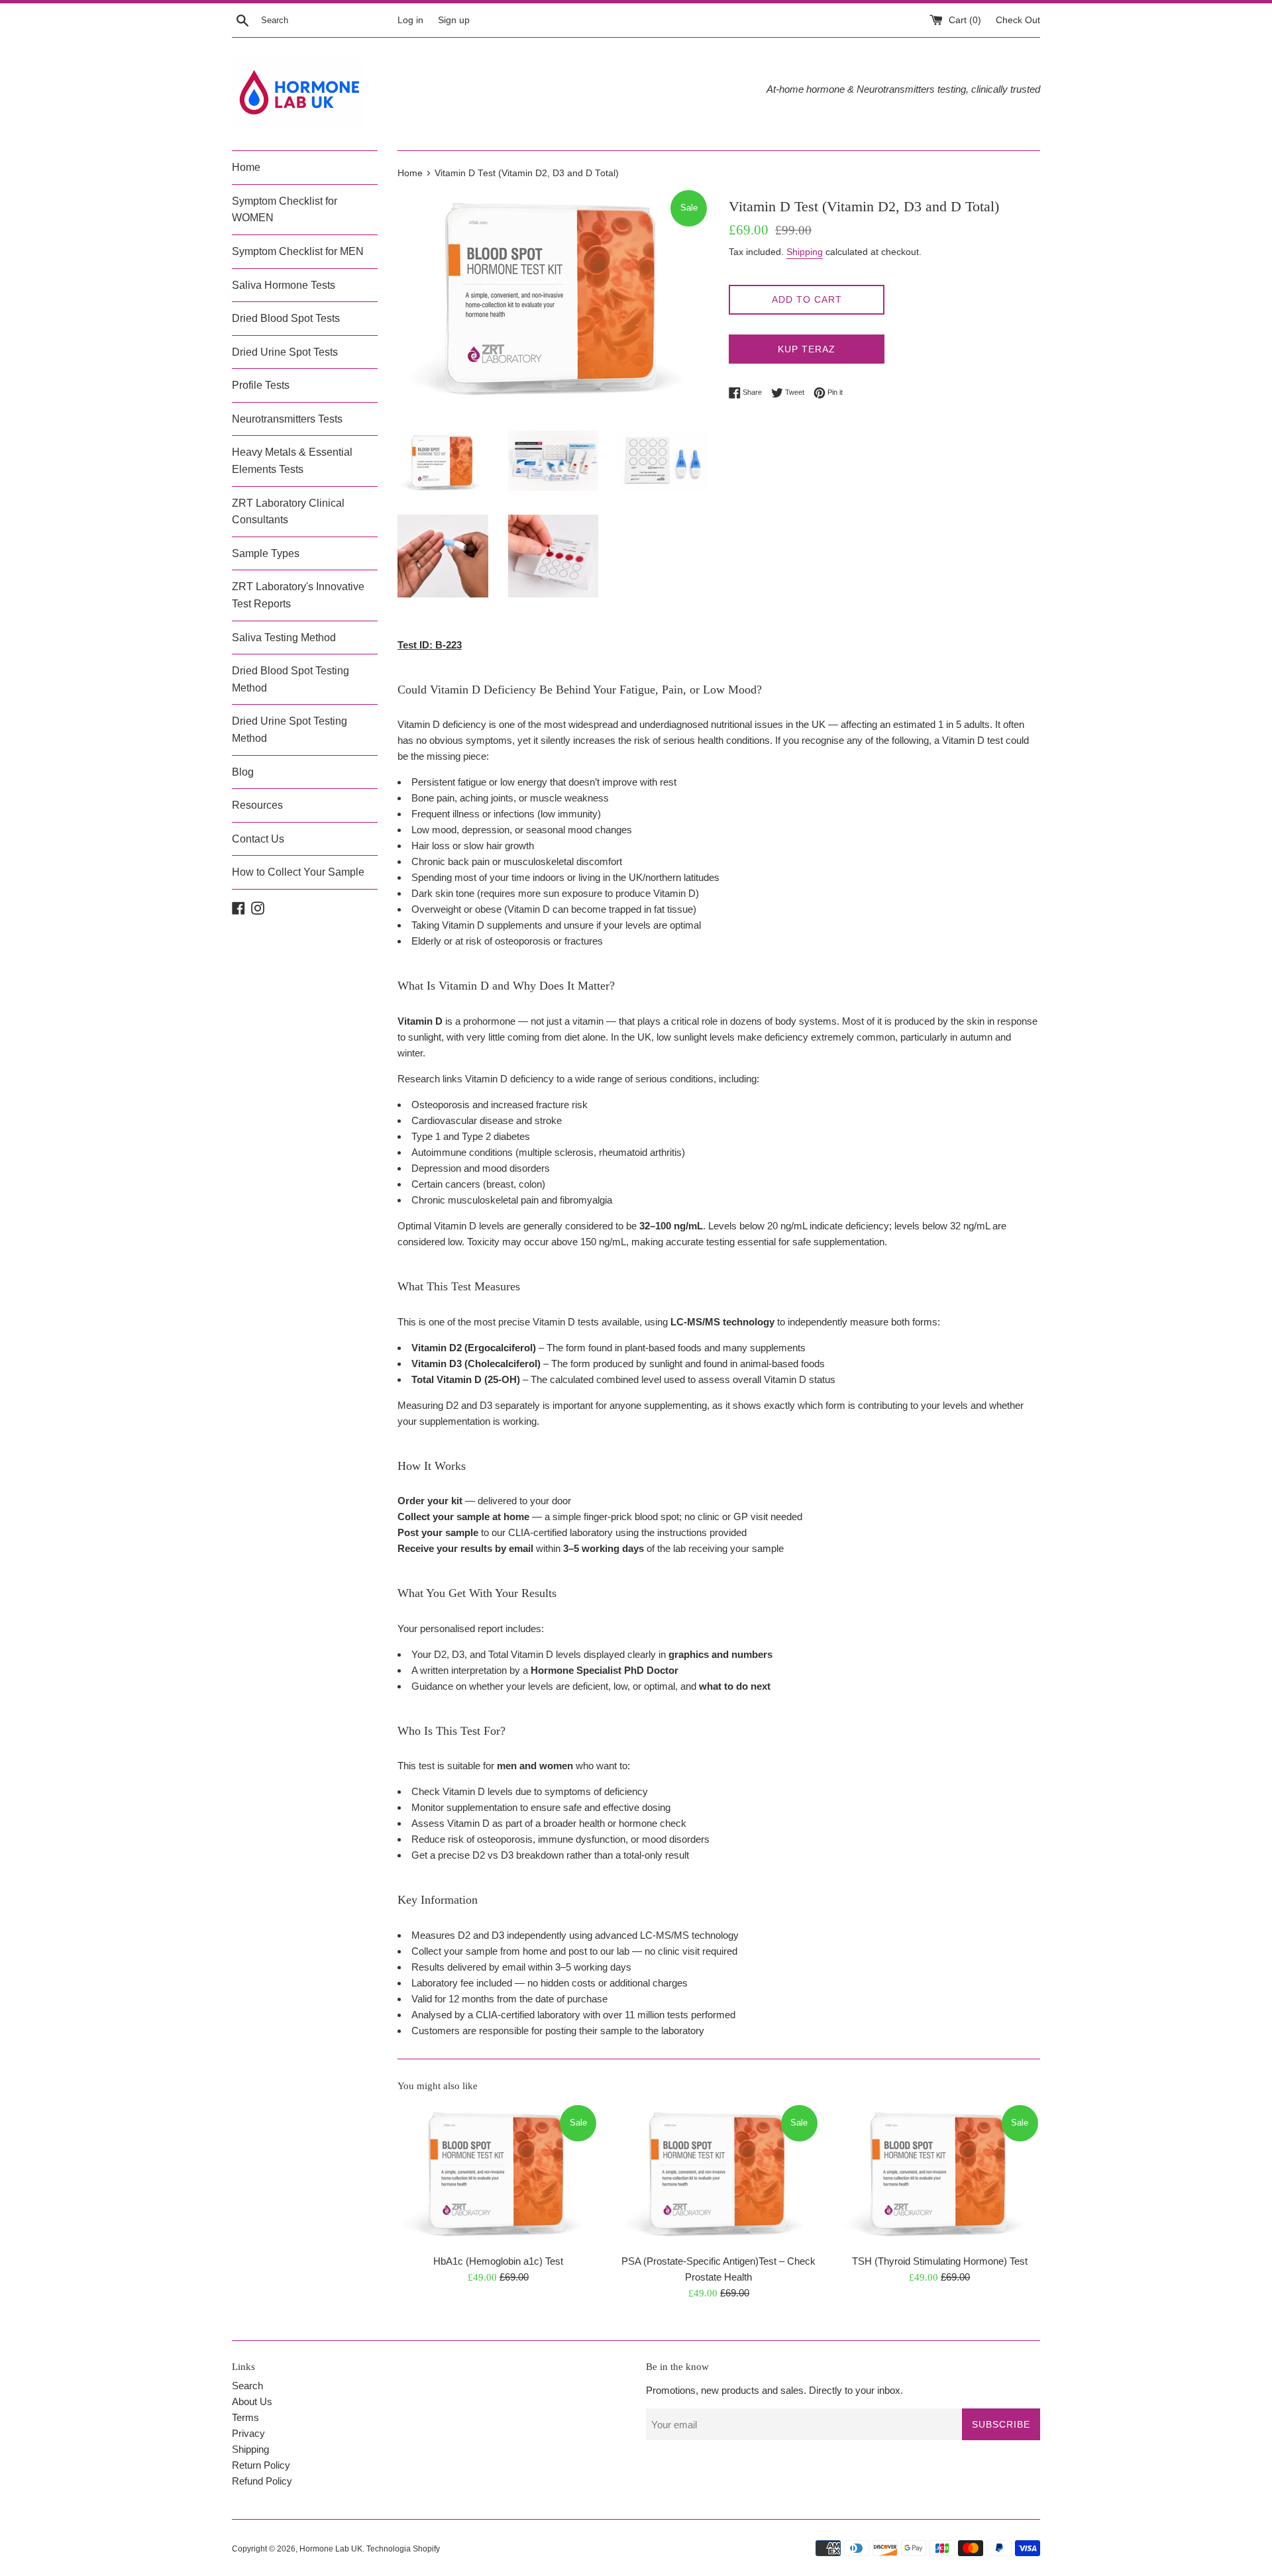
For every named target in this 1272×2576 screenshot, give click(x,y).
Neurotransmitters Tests (287, 419)
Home (246, 167)
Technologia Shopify (403, 2549)
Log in (410, 20)
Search (247, 2386)
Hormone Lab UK (331, 2549)
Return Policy (261, 2465)
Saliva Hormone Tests (284, 285)
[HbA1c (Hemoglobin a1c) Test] (498, 2175)
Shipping (805, 252)
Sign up (454, 20)
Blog (243, 772)
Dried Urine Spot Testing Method (290, 730)
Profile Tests (261, 385)
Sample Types (266, 553)
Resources (257, 805)
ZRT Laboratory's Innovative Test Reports (298, 595)
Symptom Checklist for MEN (298, 251)
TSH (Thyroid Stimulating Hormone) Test (940, 2260)
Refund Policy (262, 2481)
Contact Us (258, 839)
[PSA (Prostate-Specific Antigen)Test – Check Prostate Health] (718, 2175)
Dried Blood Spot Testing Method (291, 679)
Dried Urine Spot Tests (285, 352)
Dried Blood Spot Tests (286, 318)
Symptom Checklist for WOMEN (285, 210)
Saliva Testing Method (284, 638)
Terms (245, 2417)
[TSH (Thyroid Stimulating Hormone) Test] (940, 2175)
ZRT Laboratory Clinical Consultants (288, 512)
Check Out (1018, 20)
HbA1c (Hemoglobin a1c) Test (498, 2260)
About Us (252, 2401)
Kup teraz (807, 349)
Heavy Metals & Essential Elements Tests (292, 461)
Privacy (248, 2433)
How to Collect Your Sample (298, 872)
